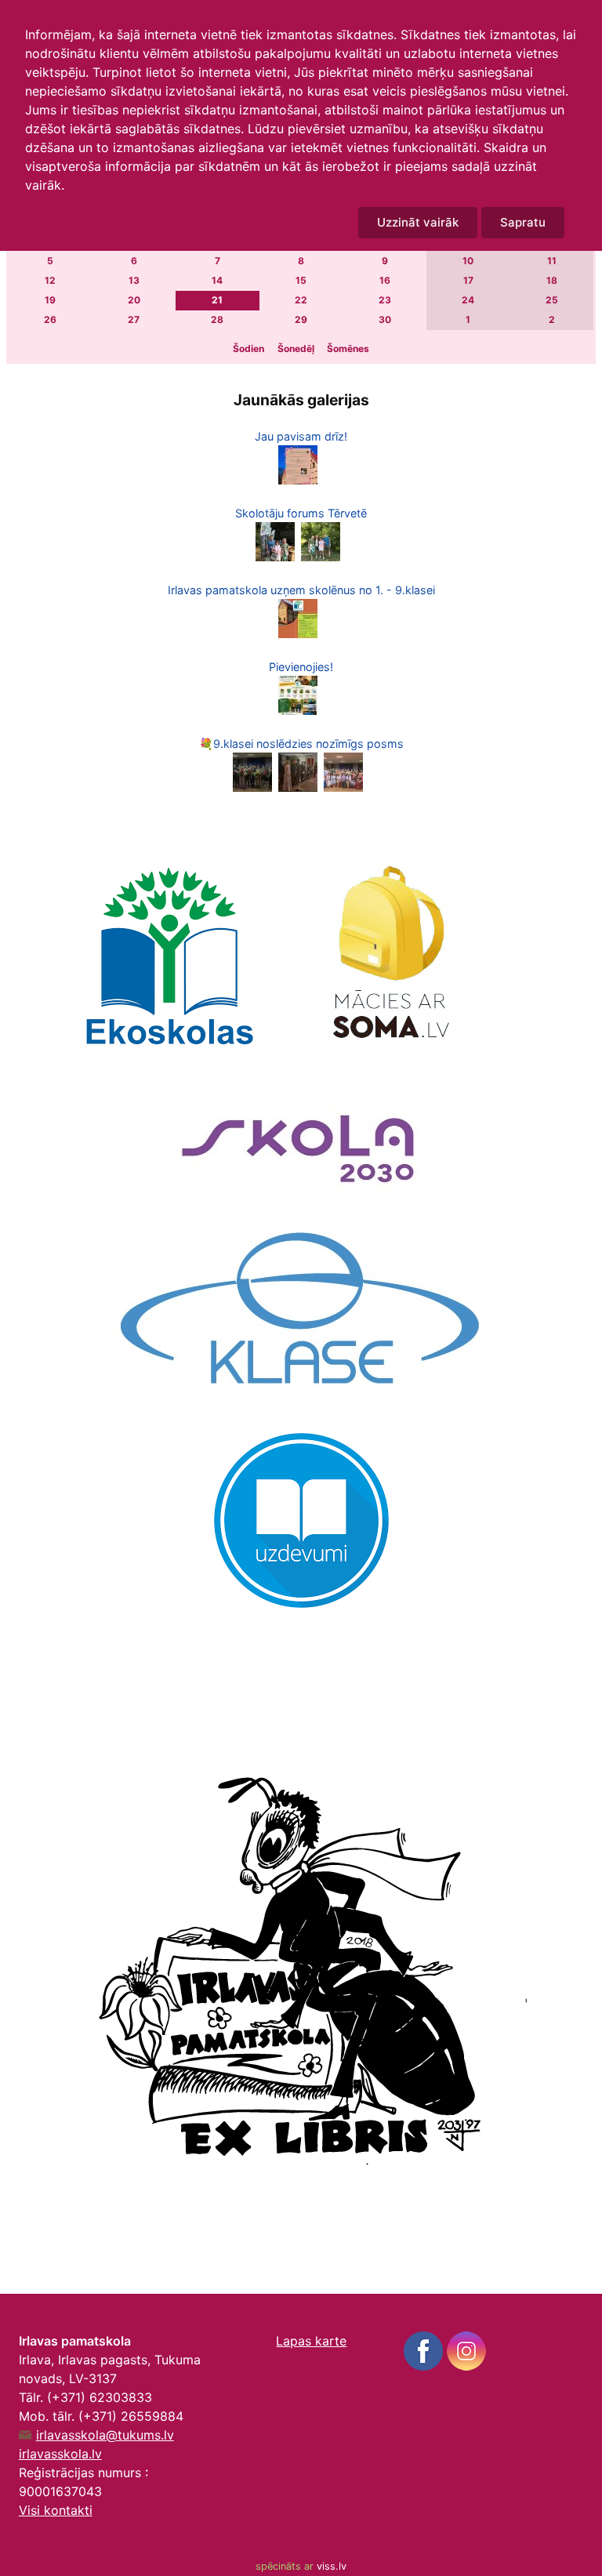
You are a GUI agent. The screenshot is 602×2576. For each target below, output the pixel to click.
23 (385, 300)
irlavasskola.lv (60, 2454)
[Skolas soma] (387, 956)
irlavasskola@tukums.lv (105, 2435)
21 (217, 300)
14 (217, 280)
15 (301, 280)
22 (301, 300)
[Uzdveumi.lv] (301, 1519)
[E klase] (301, 1312)
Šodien (248, 348)
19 (50, 300)
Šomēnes (348, 348)
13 (134, 280)
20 (134, 300)
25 (552, 300)
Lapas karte (311, 2341)
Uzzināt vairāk (418, 222)
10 (468, 261)
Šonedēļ (296, 348)
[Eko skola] (169, 956)
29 (301, 319)
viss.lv (332, 2566)
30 (385, 319)
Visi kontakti (56, 2510)
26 (50, 319)
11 (552, 261)
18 (552, 280)
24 (468, 300)
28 (217, 319)
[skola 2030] (301, 1139)
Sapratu (523, 222)
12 (50, 280)
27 (134, 319)
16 (385, 280)
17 (468, 280)
